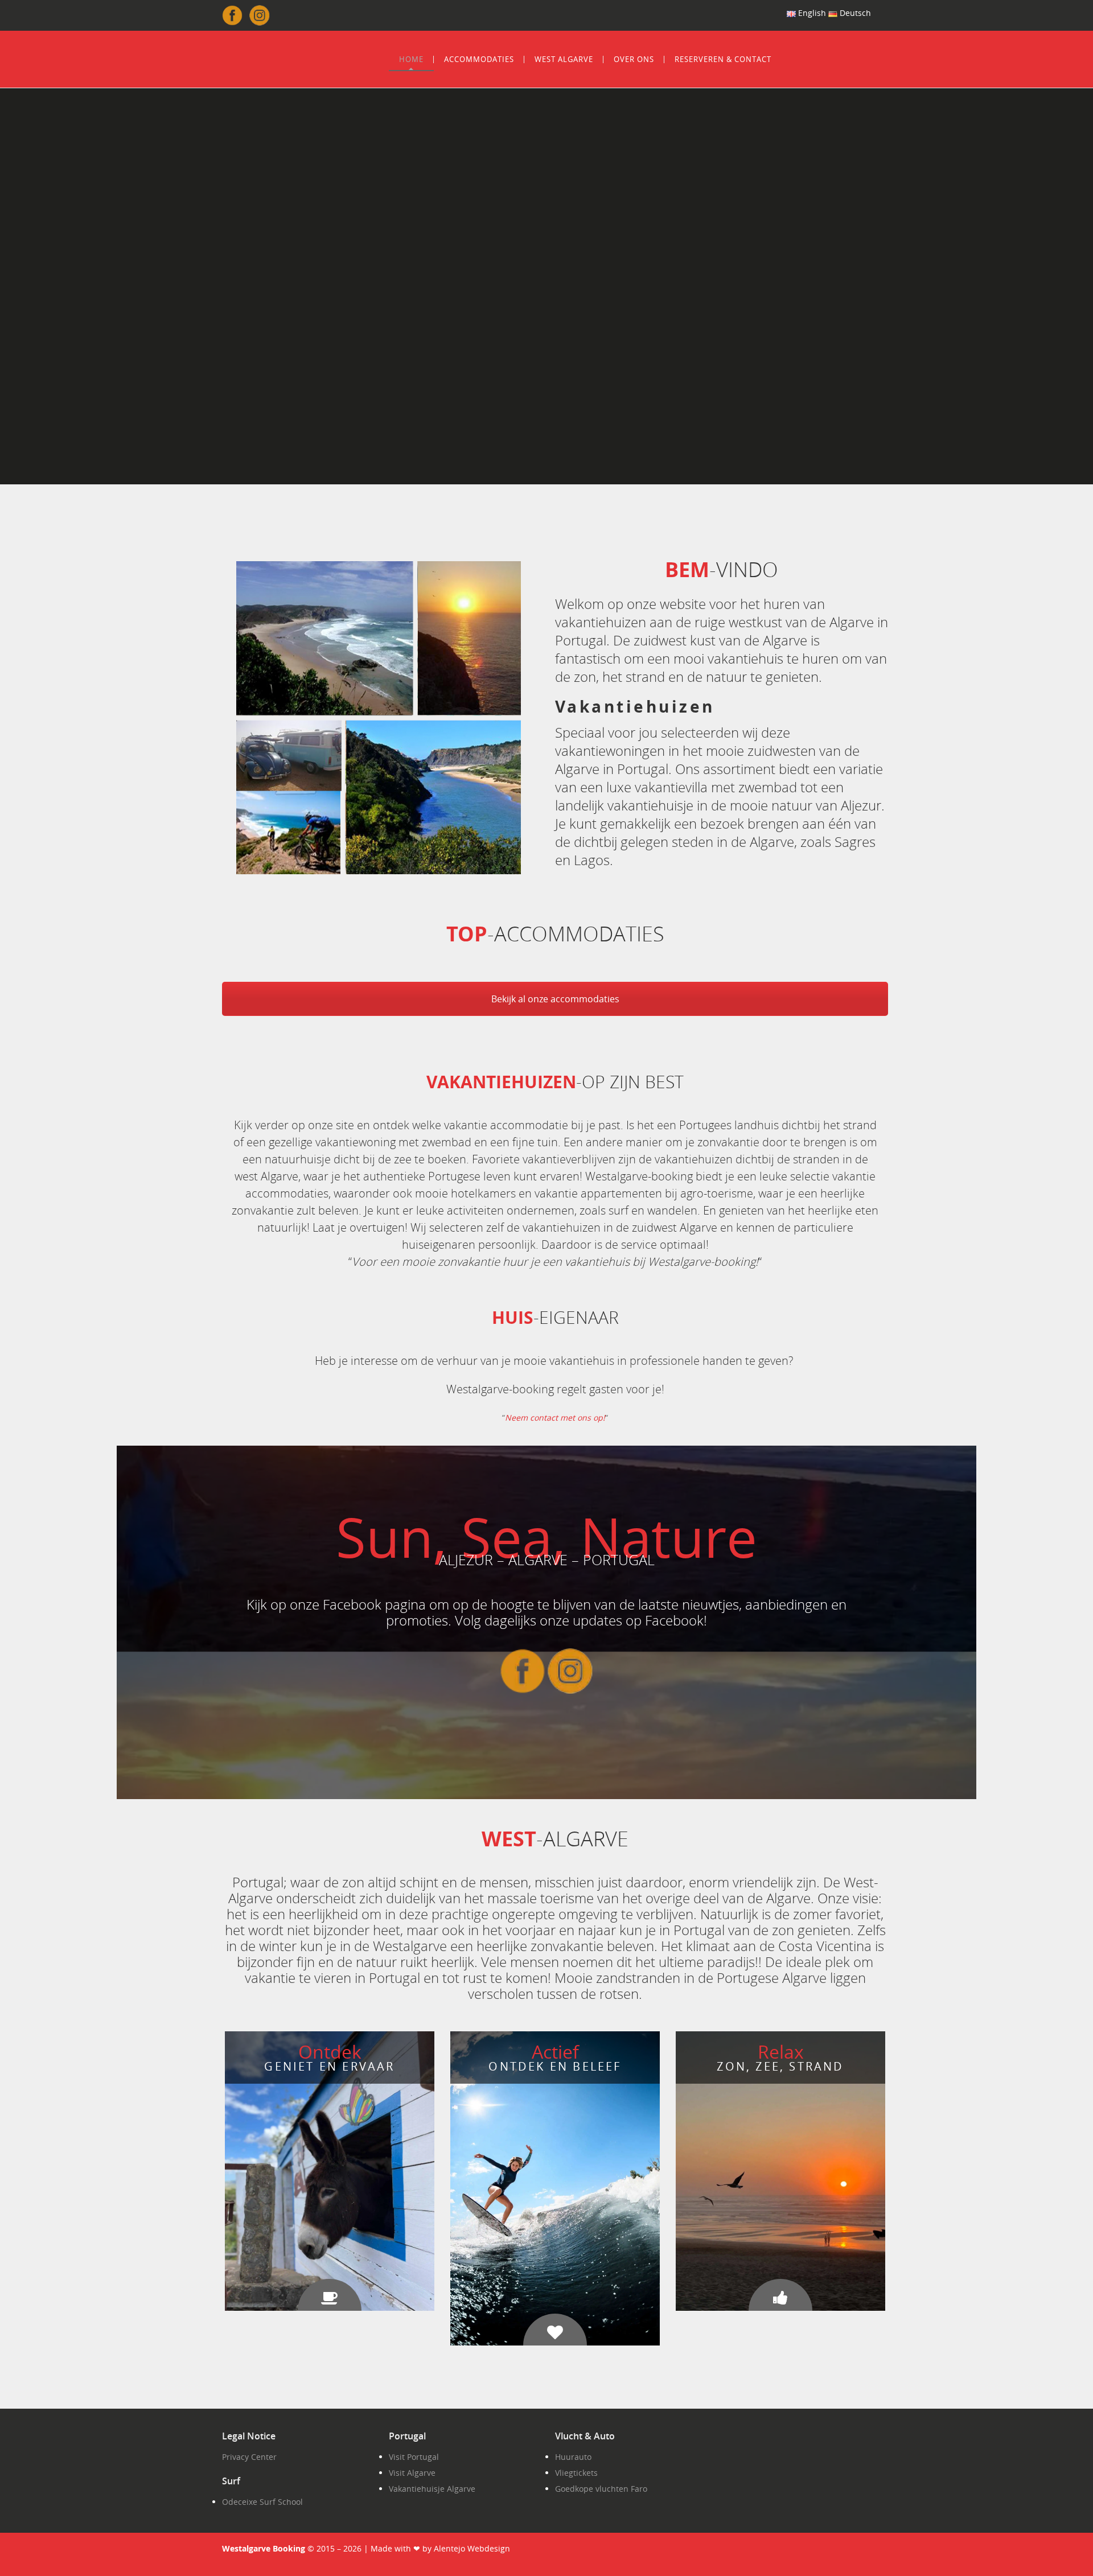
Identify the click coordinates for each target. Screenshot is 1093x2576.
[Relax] (780, 2300)
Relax (781, 2052)
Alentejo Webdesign (472, 2548)
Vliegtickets (576, 2473)
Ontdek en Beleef (555, 2066)
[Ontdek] (330, 2300)
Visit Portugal (414, 2457)
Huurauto (573, 2457)
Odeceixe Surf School (262, 2502)
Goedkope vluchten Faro (601, 2489)
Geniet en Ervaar (329, 2066)
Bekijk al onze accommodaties (555, 999)
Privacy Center (249, 2457)
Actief (555, 2052)
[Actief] (555, 2335)
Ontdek (330, 2052)
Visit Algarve (412, 2473)
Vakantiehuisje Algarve (432, 2489)
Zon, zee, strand (780, 2066)
